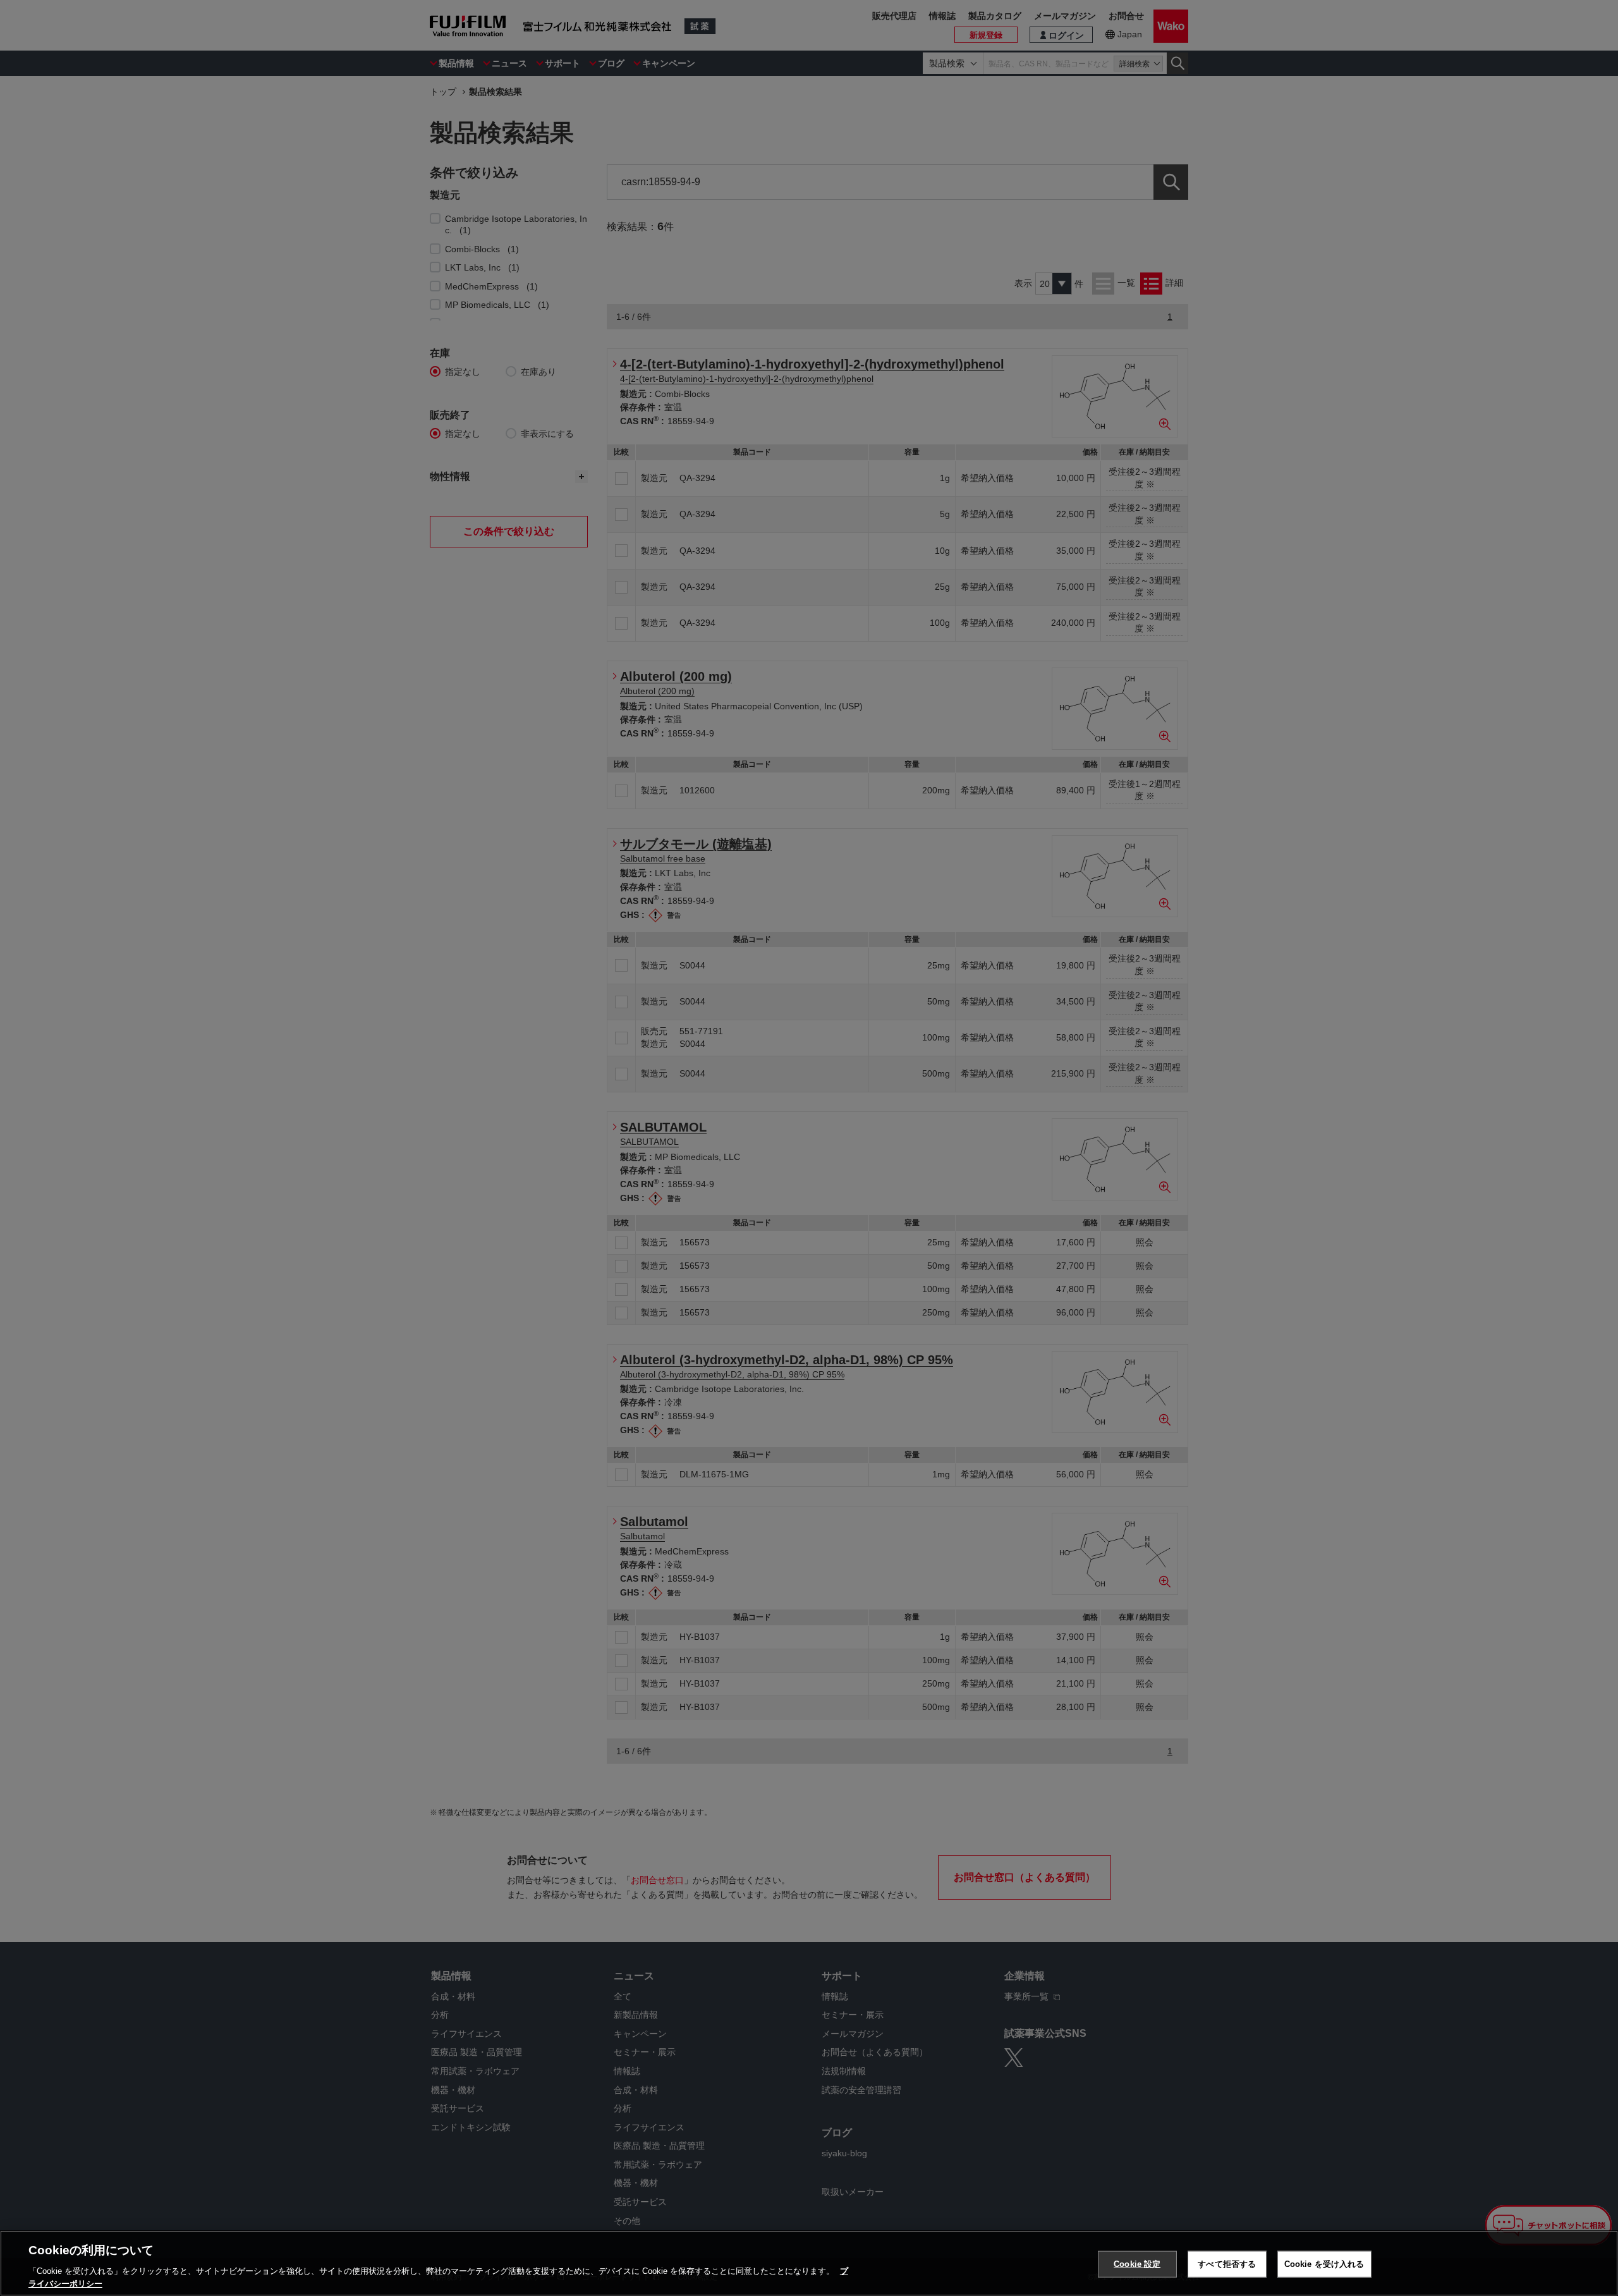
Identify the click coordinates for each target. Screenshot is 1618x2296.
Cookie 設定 (1137, 2264)
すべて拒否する (1227, 2264)
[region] (809, 2263)
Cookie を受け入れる (1324, 2264)
